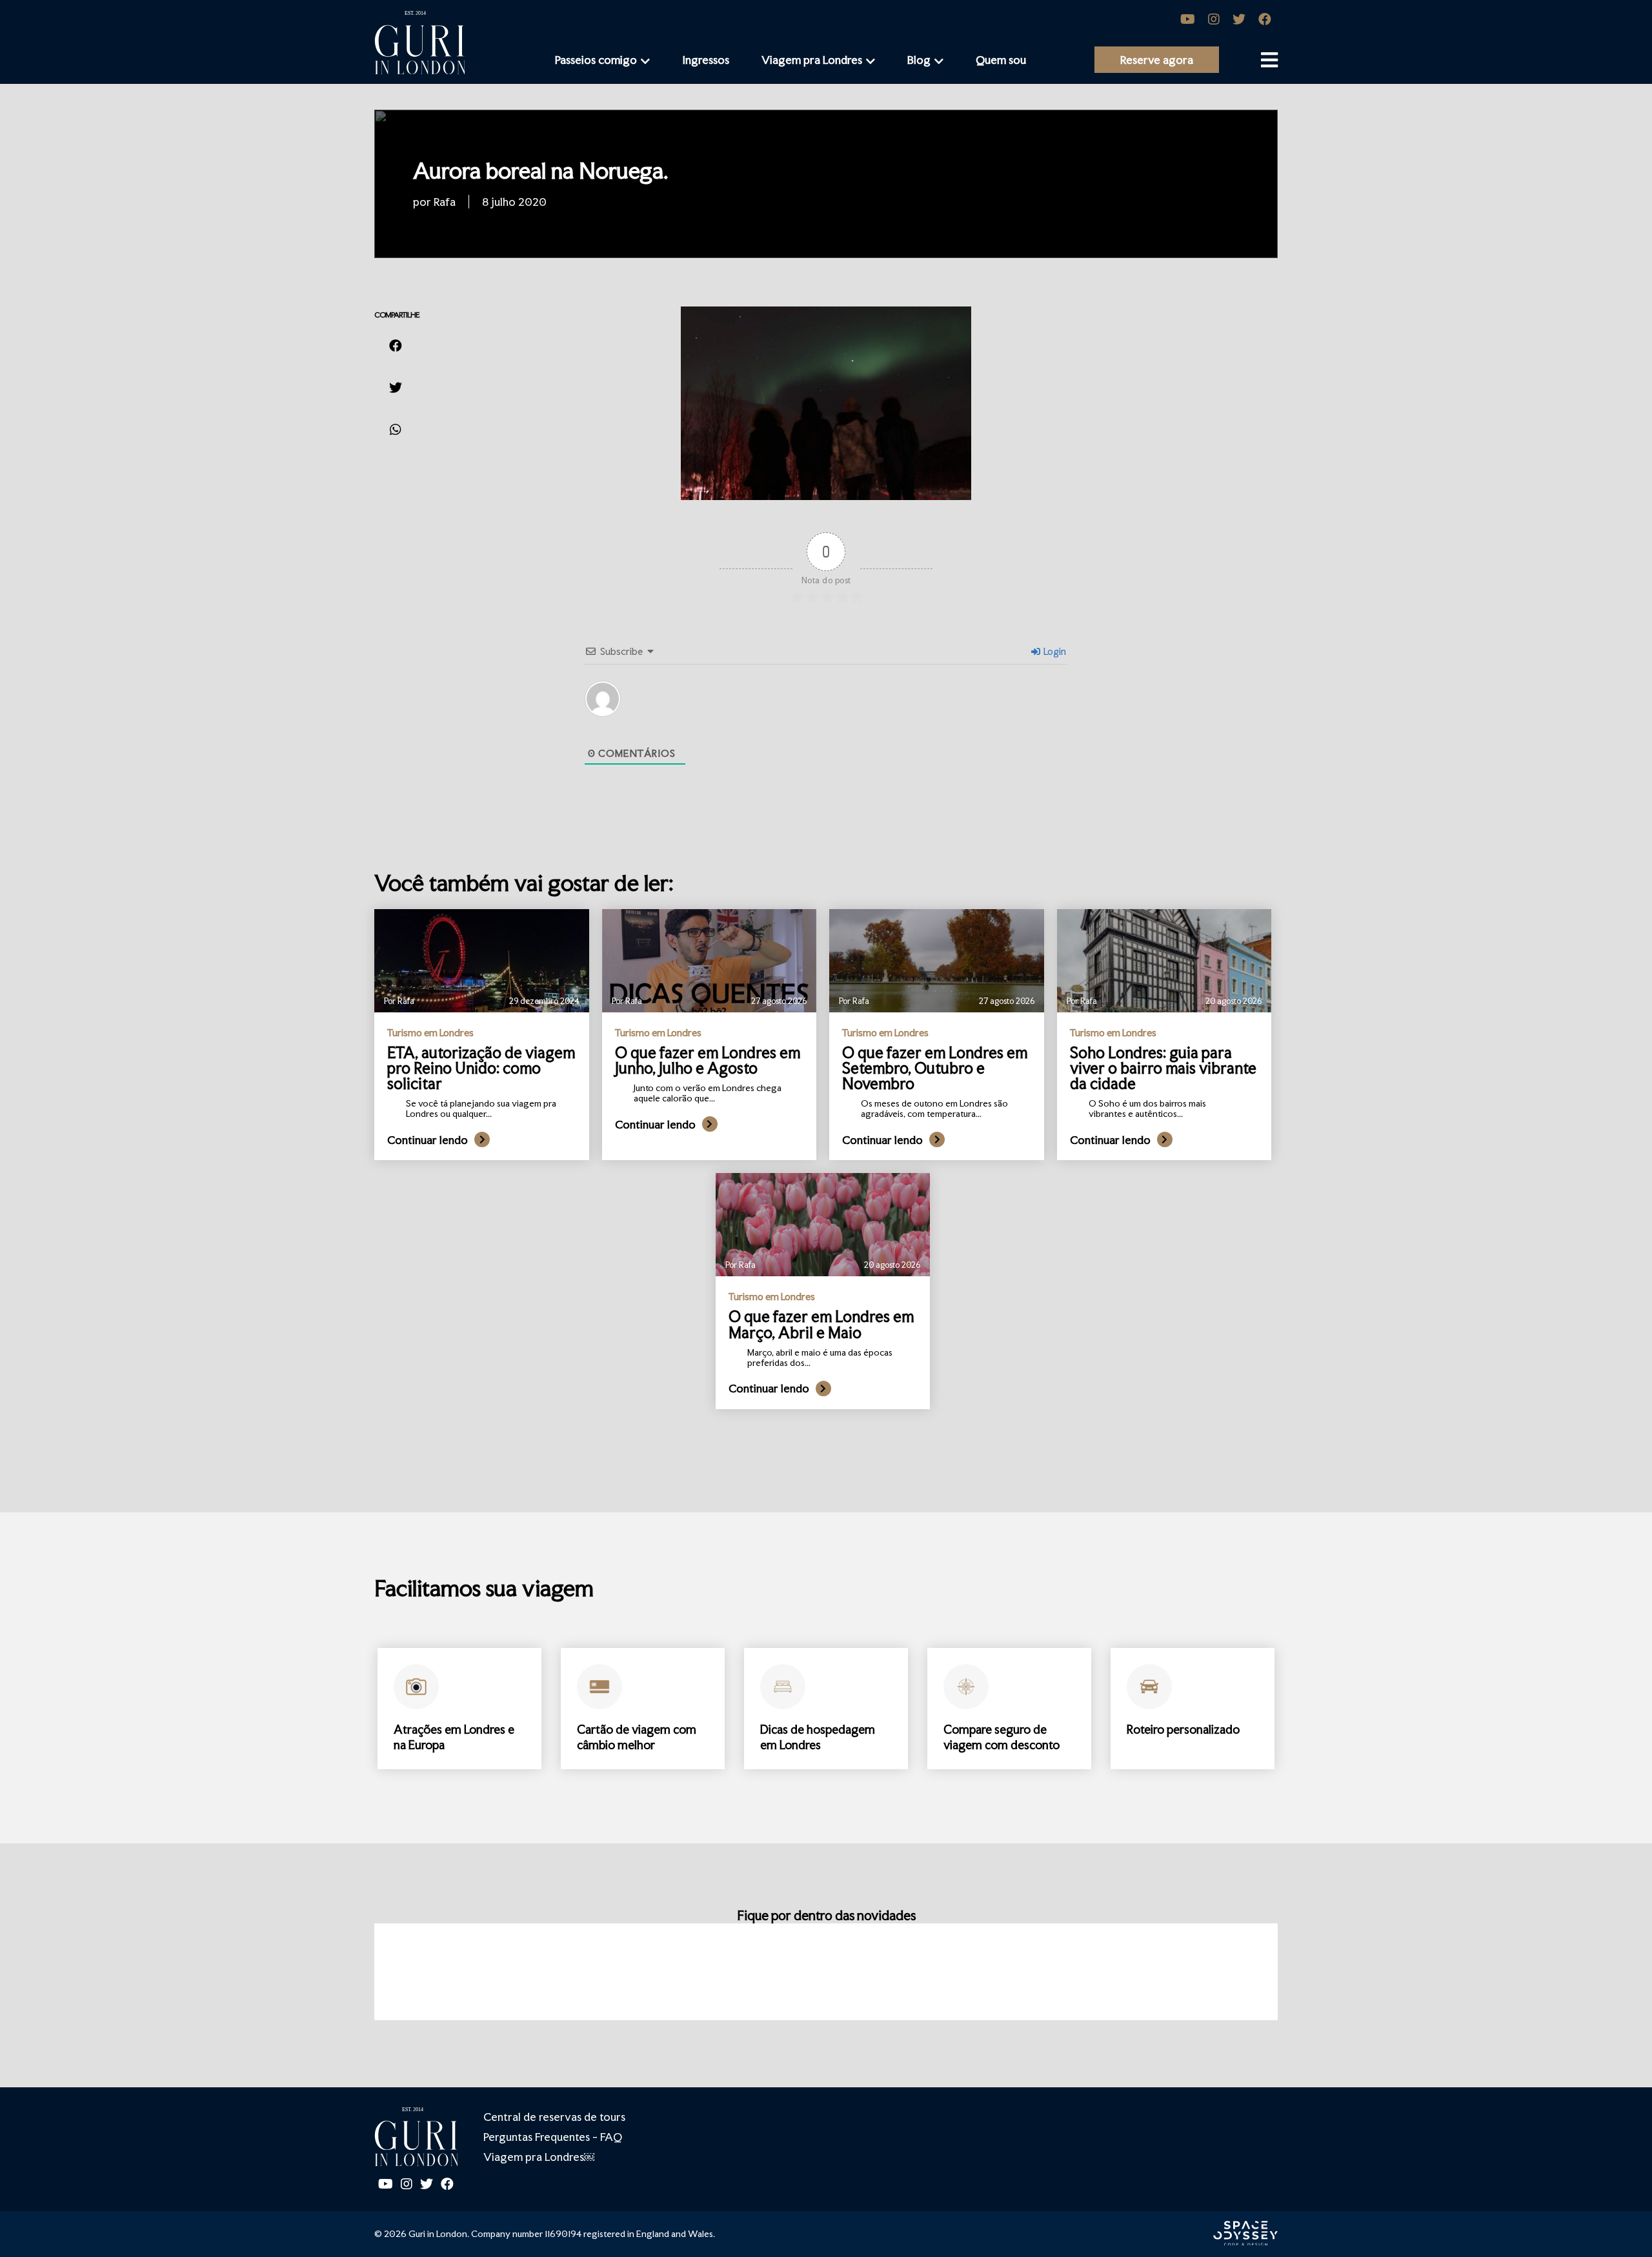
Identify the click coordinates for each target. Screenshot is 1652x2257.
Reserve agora (1157, 60)
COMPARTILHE (397, 315)
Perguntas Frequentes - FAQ (553, 2137)
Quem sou (1001, 60)
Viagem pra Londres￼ (539, 2157)
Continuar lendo (428, 1140)
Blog (919, 60)
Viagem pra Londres (812, 60)
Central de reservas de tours (554, 2117)
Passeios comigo (596, 60)
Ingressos (706, 60)
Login (1054, 651)
